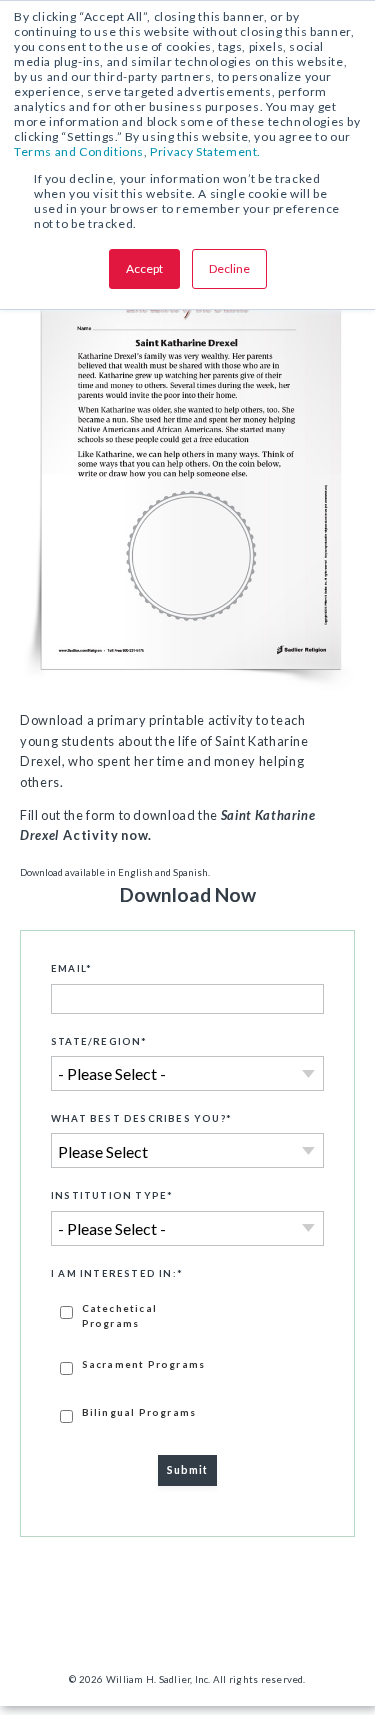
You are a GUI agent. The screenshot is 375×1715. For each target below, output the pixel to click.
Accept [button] (144, 268)
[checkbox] (187, 1362)
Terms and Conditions (79, 151)
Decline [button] (229, 268)
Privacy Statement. (205, 151)
